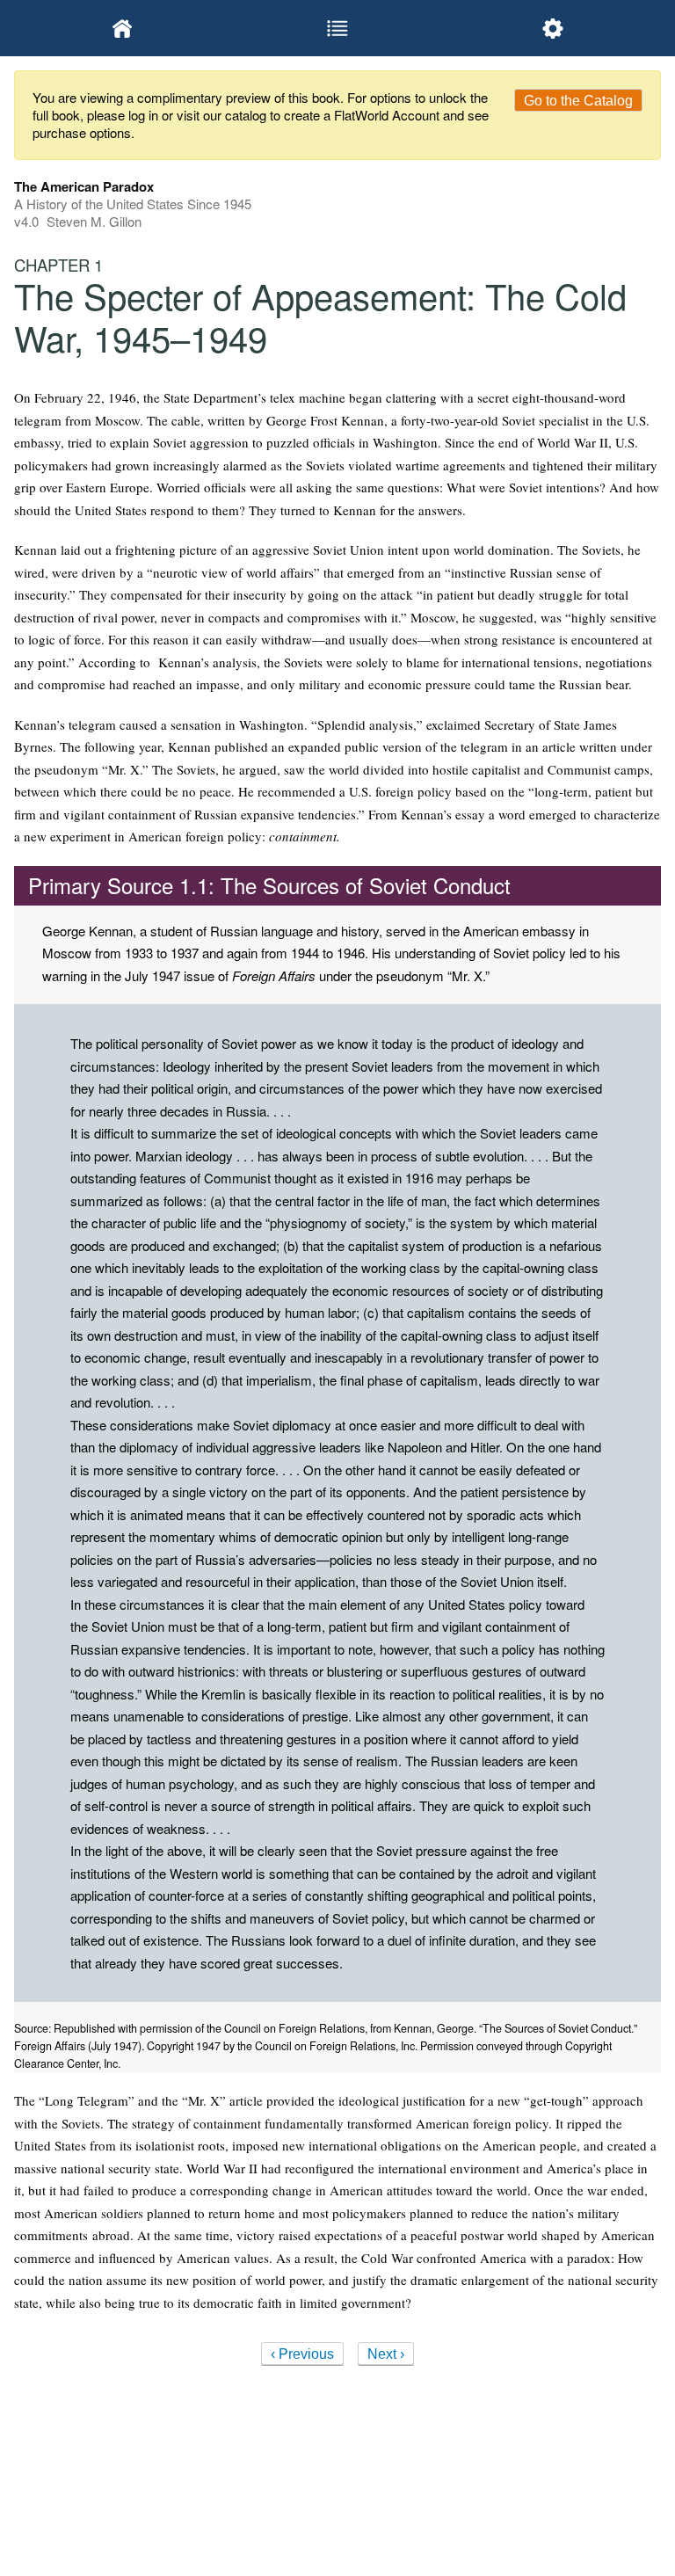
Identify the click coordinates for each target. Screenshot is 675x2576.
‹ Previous (302, 2354)
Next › (386, 2354)
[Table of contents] (337, 28)
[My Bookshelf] (122, 28)
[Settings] (553, 28)
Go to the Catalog (578, 101)
